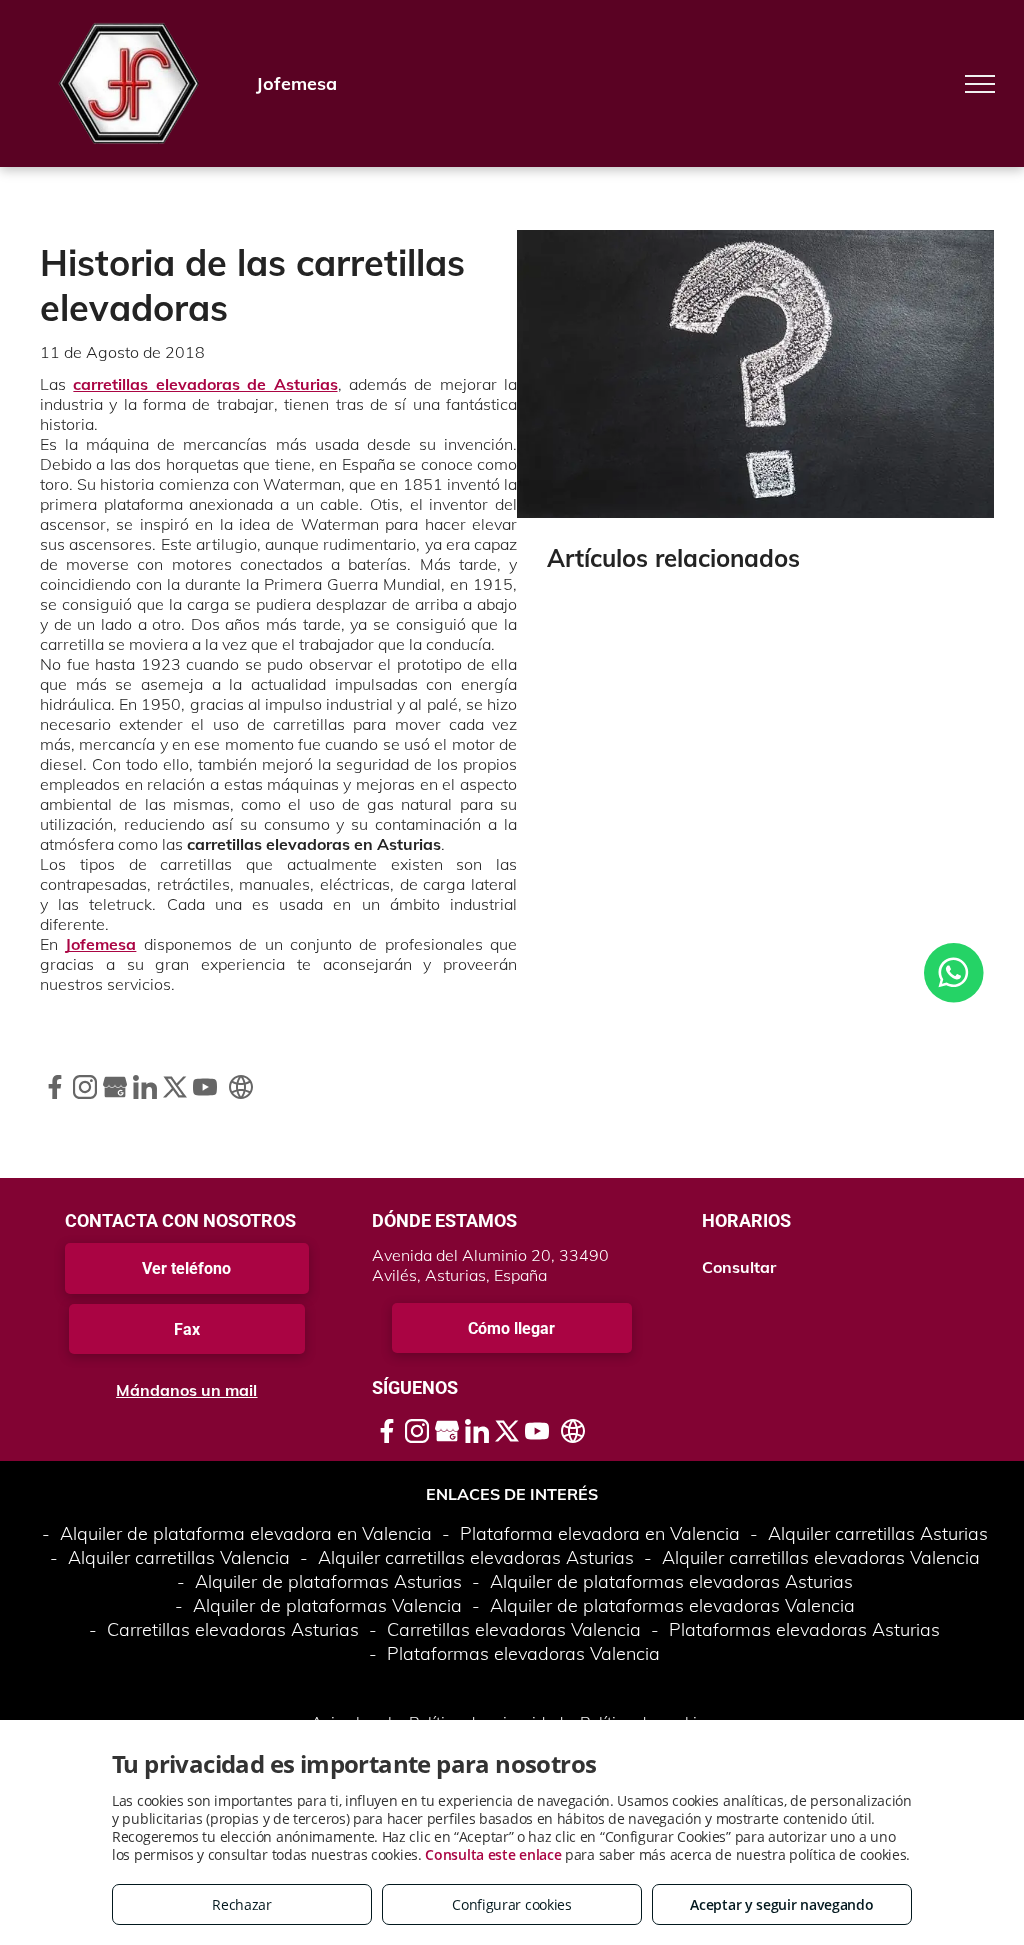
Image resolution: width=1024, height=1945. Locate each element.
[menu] (980, 84)
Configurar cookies (512, 1904)
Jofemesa (100, 944)
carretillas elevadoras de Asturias (205, 384)
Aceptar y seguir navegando (781, 1904)
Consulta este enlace (493, 1854)
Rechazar (242, 1904)
